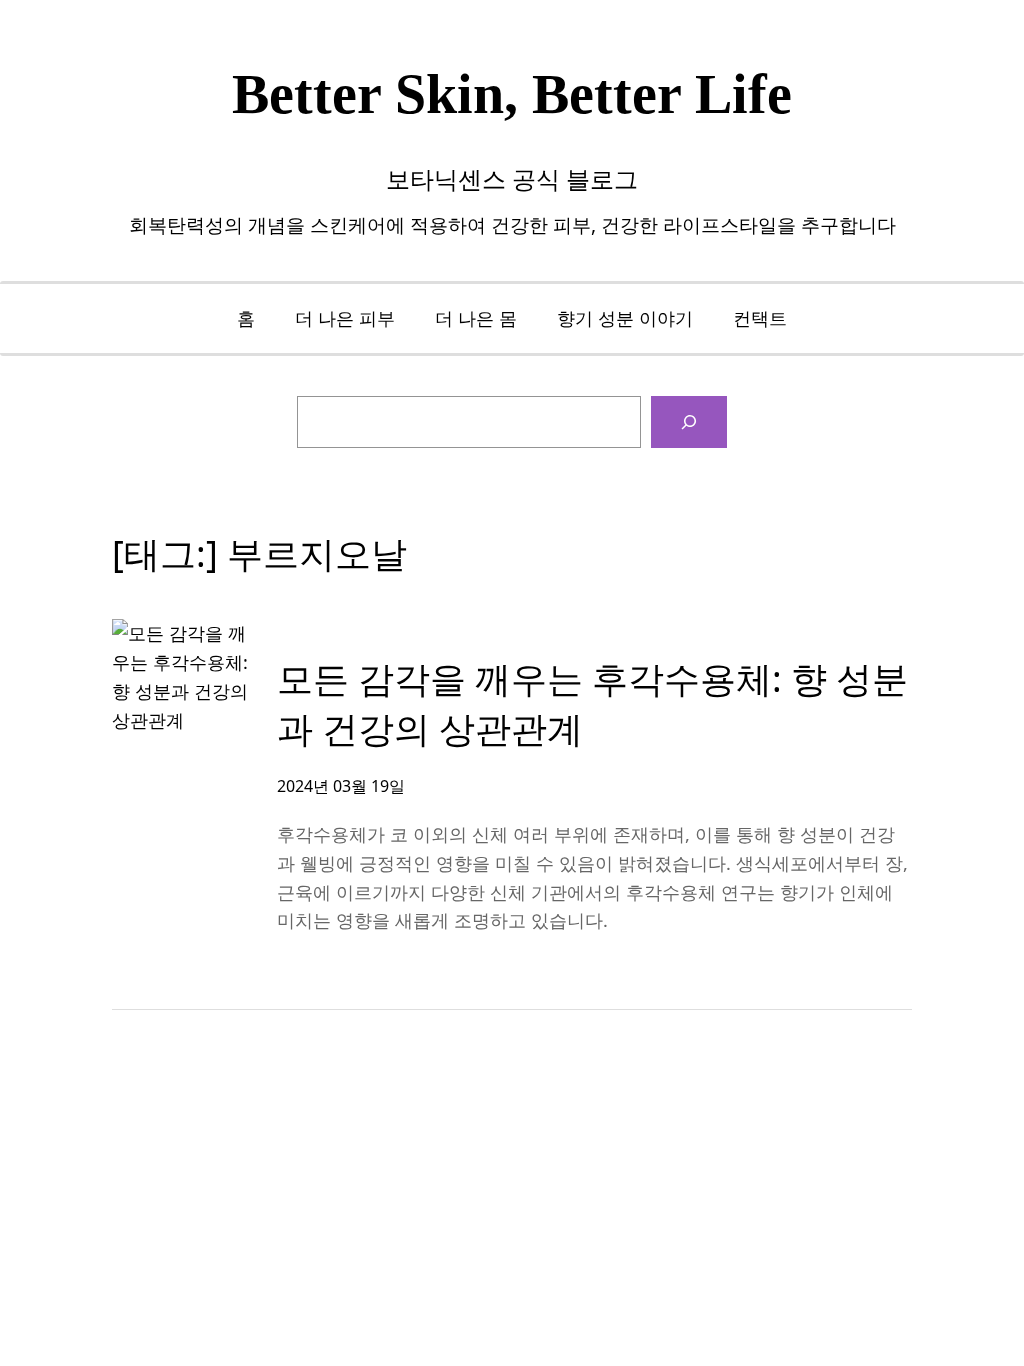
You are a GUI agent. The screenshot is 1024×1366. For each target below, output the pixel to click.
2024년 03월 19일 (341, 786)
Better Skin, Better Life (512, 94)
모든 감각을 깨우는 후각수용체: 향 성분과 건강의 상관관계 (592, 703)
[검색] (689, 422)
